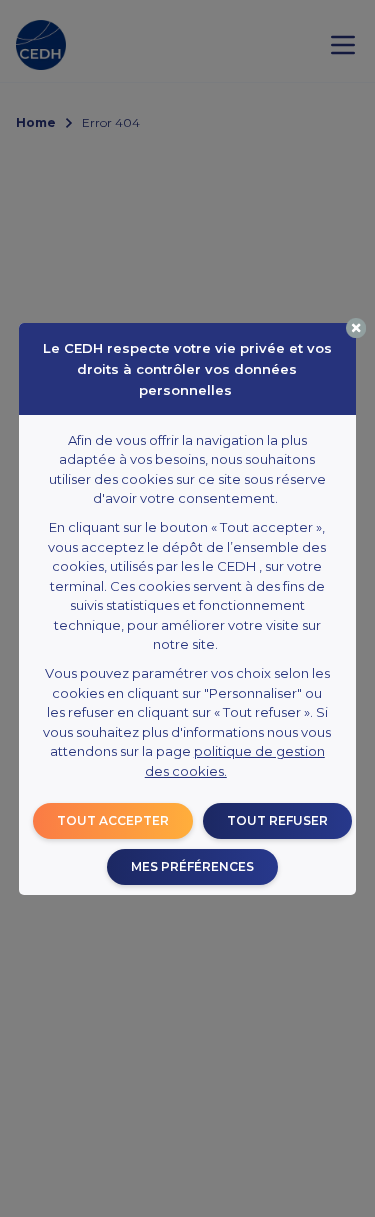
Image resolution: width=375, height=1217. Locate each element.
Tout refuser (277, 820)
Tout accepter (113, 820)
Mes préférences (192, 866)
